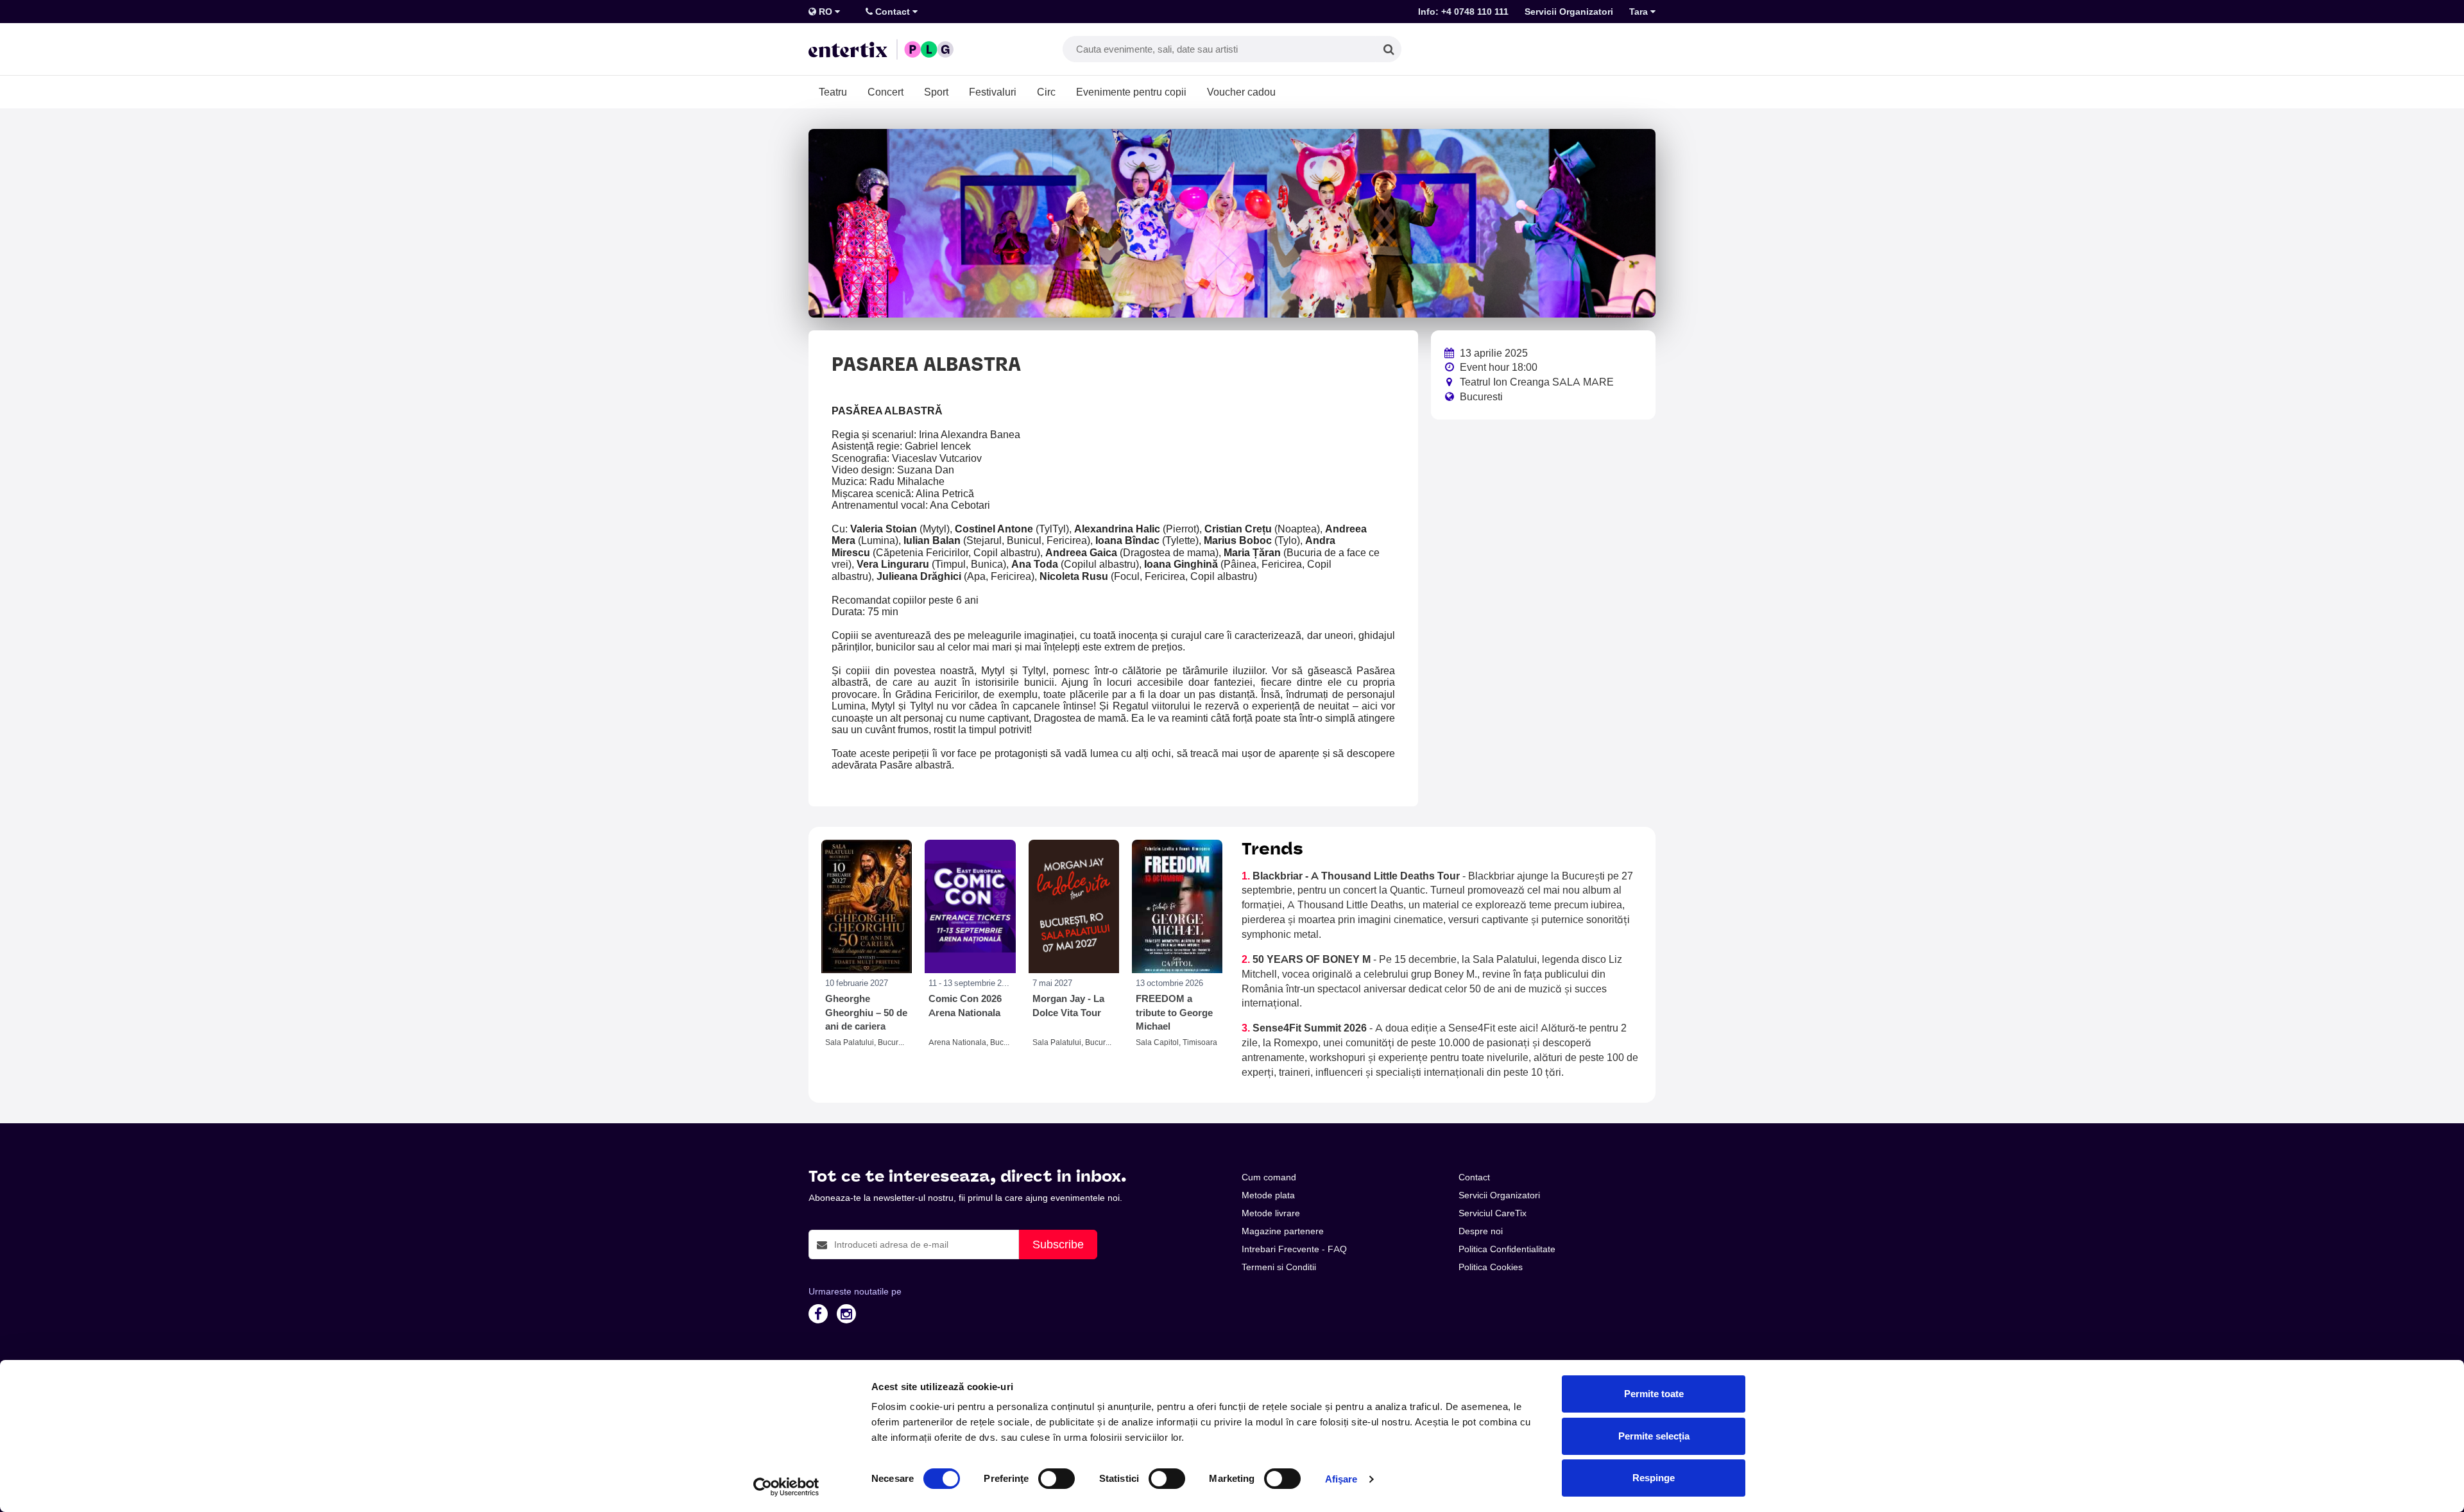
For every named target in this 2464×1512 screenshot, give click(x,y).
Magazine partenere (1283, 1231)
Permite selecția (1654, 1436)
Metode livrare (1271, 1213)
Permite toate (1654, 1394)
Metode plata (1268, 1195)
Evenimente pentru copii (1131, 92)
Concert (886, 92)
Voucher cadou (1241, 92)
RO (826, 12)
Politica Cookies (1491, 1267)
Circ (1046, 92)
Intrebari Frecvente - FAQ (1294, 1249)
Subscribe (1058, 1244)
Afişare (1341, 1479)
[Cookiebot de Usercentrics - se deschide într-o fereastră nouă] (786, 1487)
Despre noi (1481, 1231)
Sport (936, 92)
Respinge (1654, 1478)
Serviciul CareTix (1493, 1213)
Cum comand (1269, 1177)
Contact (893, 12)
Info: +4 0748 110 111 (1463, 12)
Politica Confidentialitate (1507, 1249)
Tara (1640, 12)
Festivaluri (993, 92)
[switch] (1057, 1479)
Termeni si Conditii (1279, 1267)
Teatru (833, 92)
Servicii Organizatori (1569, 12)
